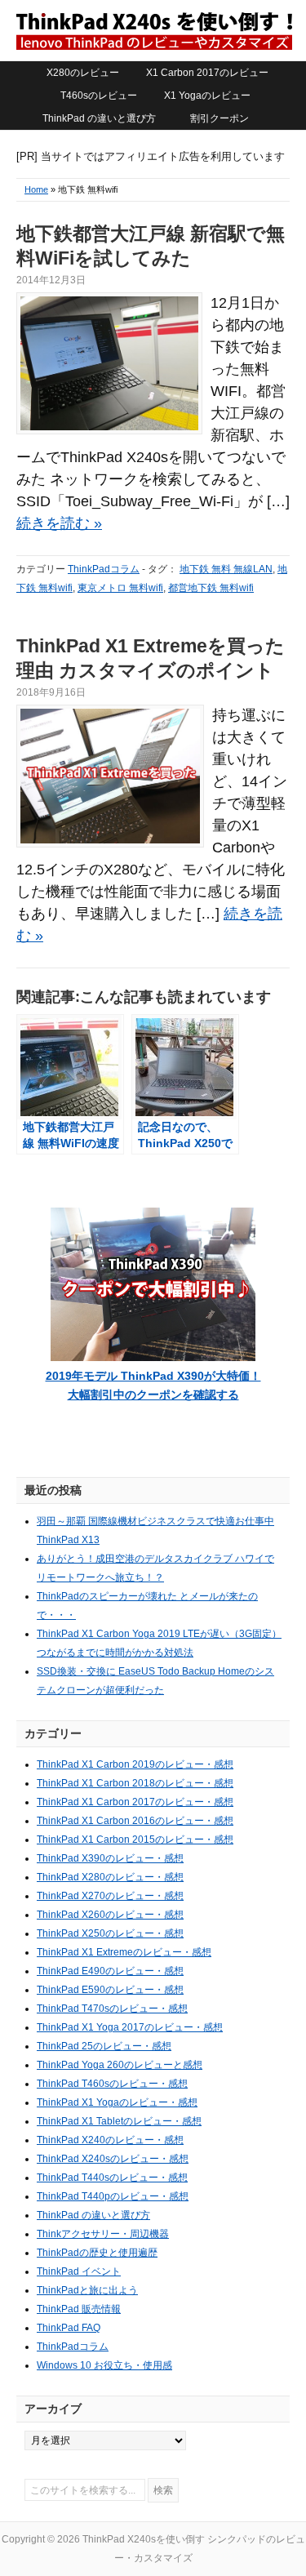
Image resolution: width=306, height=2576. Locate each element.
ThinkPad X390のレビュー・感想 (110, 1858)
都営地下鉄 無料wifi (211, 588)
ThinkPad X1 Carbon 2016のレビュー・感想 (135, 1821)
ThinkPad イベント (79, 2271)
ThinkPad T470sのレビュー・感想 (112, 2009)
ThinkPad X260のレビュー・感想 (110, 1915)
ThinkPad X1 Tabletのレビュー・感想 (119, 2121)
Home (36, 189)
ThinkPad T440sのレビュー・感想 (112, 2178)
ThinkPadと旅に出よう (87, 2290)
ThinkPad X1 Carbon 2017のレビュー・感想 (135, 1802)
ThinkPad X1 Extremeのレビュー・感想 (124, 1952)
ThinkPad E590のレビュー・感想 (110, 1990)
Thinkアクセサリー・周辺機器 (103, 2234)
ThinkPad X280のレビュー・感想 (110, 1877)
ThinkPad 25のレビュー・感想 (104, 2046)
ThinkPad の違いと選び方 (99, 118)
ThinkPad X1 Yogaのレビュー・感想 (117, 2102)
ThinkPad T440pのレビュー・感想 (113, 2196)
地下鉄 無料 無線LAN (226, 569)
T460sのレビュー (99, 96)
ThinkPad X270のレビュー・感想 (110, 1896)
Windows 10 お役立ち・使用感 (104, 2365)
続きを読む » (59, 523)
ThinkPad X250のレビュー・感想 (110, 1933)
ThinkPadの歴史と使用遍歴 (97, 2253)
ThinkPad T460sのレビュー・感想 (112, 2084)
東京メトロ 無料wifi (120, 588)
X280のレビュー (83, 73)
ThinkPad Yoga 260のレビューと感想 (120, 2065)
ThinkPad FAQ (69, 2328)
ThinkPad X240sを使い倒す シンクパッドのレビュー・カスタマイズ (153, 30)
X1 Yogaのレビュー (207, 96)
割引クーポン (220, 118)
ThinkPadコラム (104, 569)
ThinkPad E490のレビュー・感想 (110, 1971)
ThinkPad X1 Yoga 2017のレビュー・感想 (130, 2027)
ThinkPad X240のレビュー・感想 (110, 2140)
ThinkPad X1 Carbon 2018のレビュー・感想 (135, 1783)
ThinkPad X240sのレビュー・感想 (113, 2159)
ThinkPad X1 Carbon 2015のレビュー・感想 (135, 1840)
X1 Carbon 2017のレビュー (207, 73)
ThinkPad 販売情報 (79, 2309)
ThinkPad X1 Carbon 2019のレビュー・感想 (135, 1764)
